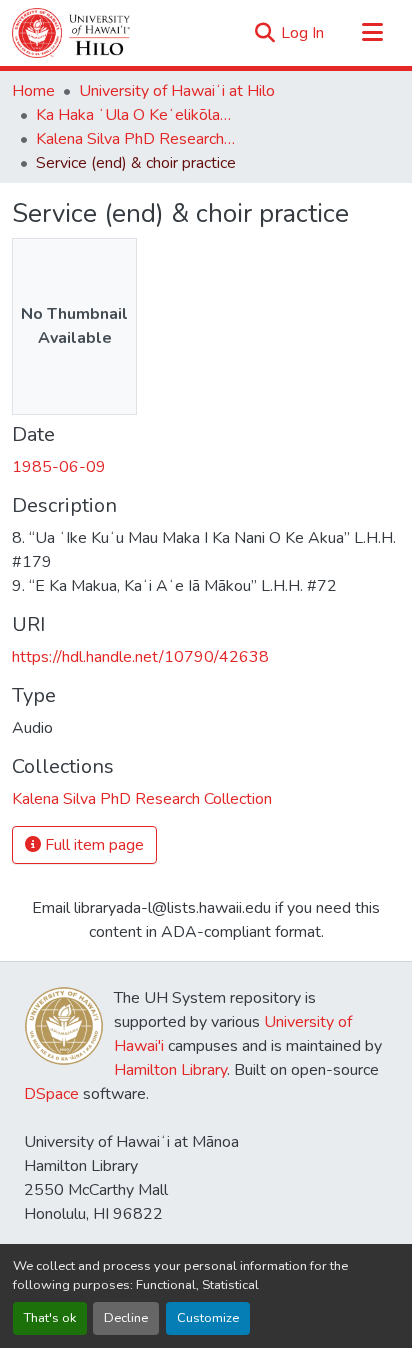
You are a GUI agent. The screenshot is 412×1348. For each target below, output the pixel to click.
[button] (71, 33)
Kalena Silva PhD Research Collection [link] (136, 139)
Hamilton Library (170, 1070)
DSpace (51, 1094)
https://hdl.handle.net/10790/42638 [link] (140, 657)
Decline (126, 1318)
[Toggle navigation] (372, 33)
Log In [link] (302, 33)
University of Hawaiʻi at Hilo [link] (177, 91)
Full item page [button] (92, 845)
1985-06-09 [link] (59, 467)
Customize (208, 1318)
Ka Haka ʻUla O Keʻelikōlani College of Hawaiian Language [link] (136, 115)
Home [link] (33, 91)
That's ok (50, 1318)
